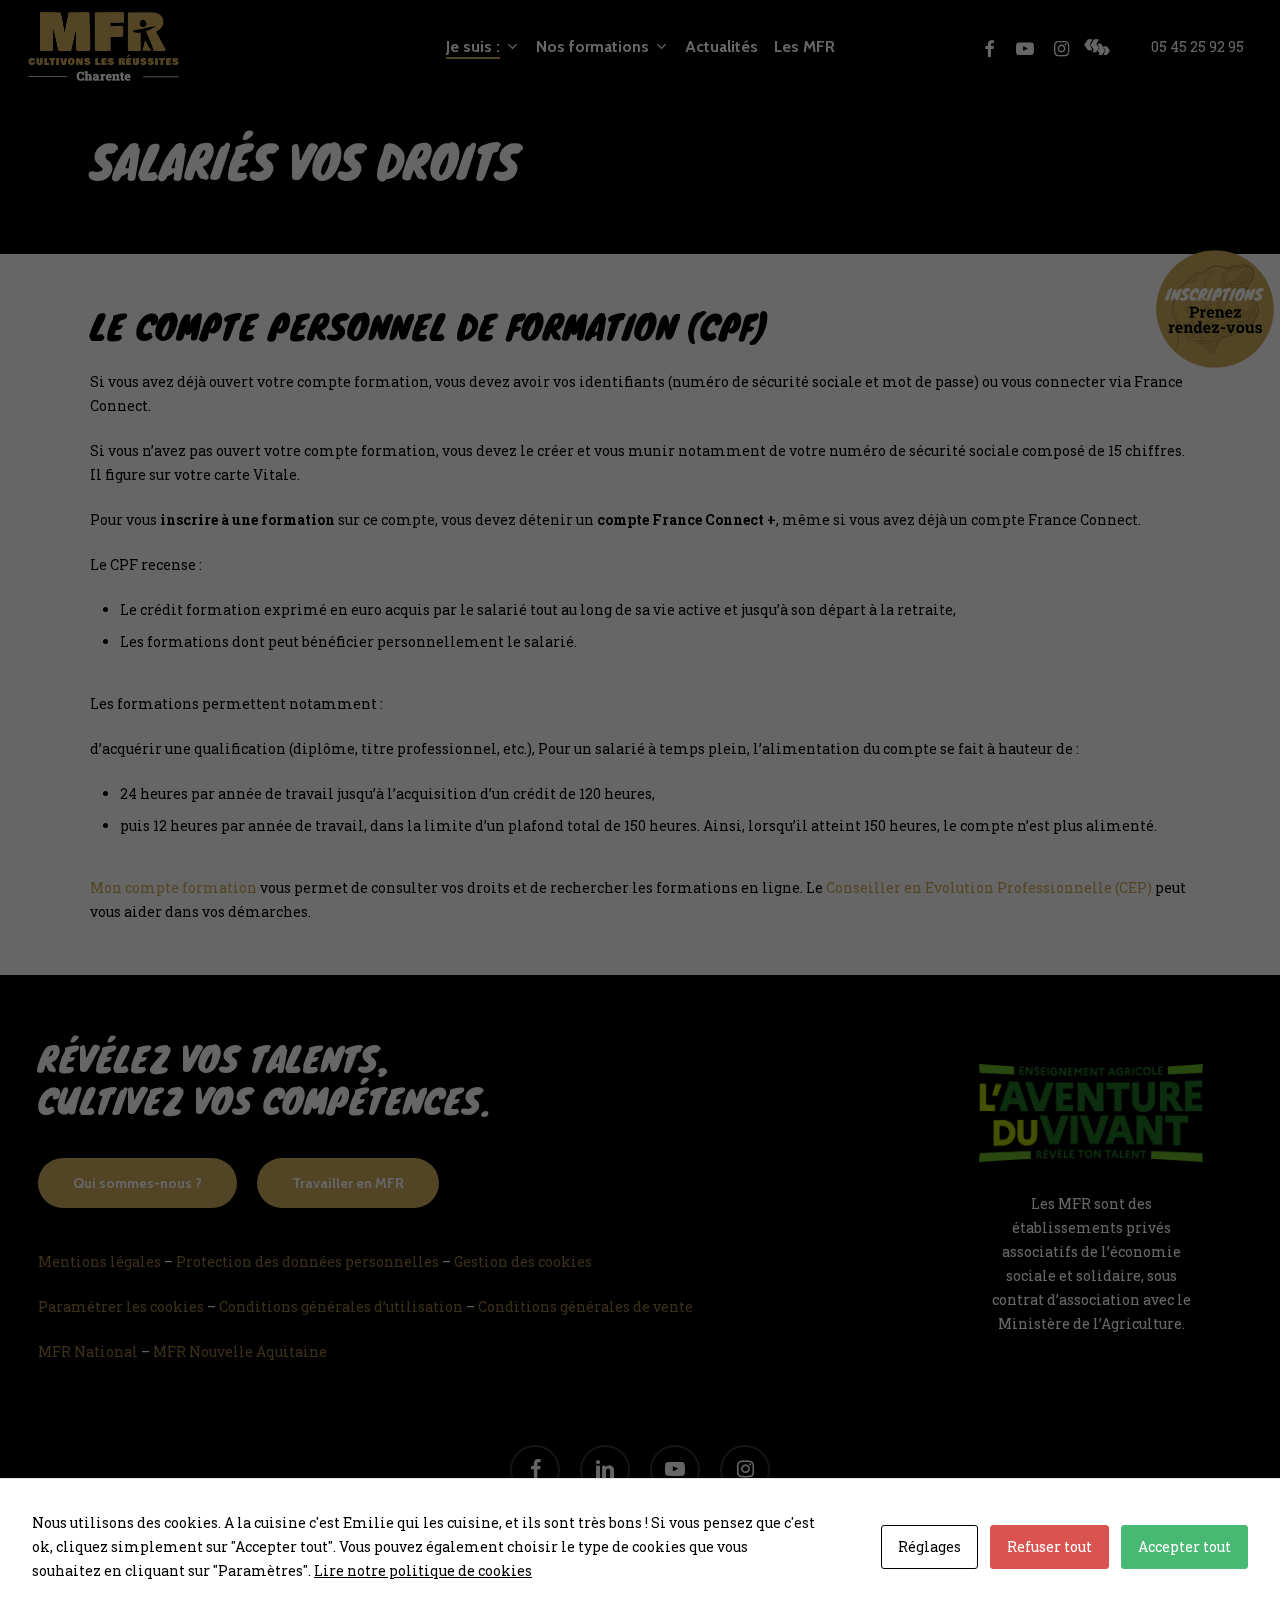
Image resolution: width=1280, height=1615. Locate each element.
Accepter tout (1184, 1546)
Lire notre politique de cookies (423, 1570)
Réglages (929, 1546)
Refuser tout (1049, 1546)
